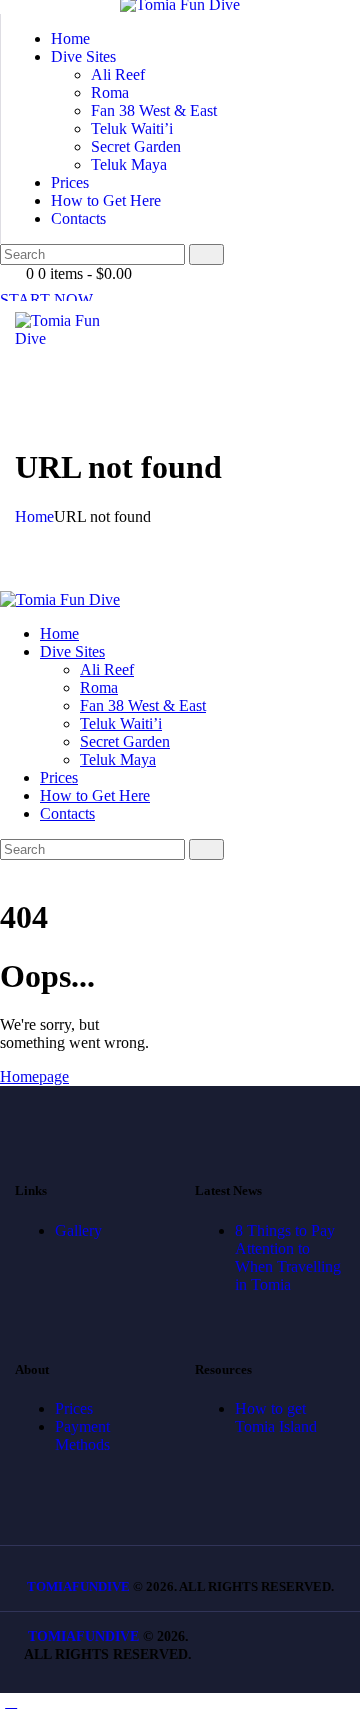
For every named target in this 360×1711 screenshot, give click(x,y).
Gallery (78, 1230)
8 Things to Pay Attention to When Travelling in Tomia (288, 1257)
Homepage (34, 1076)
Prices (74, 1408)
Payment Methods (82, 1435)
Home (34, 516)
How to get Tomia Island (276, 1417)
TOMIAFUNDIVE (78, 1586)
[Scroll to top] (11, 1701)
